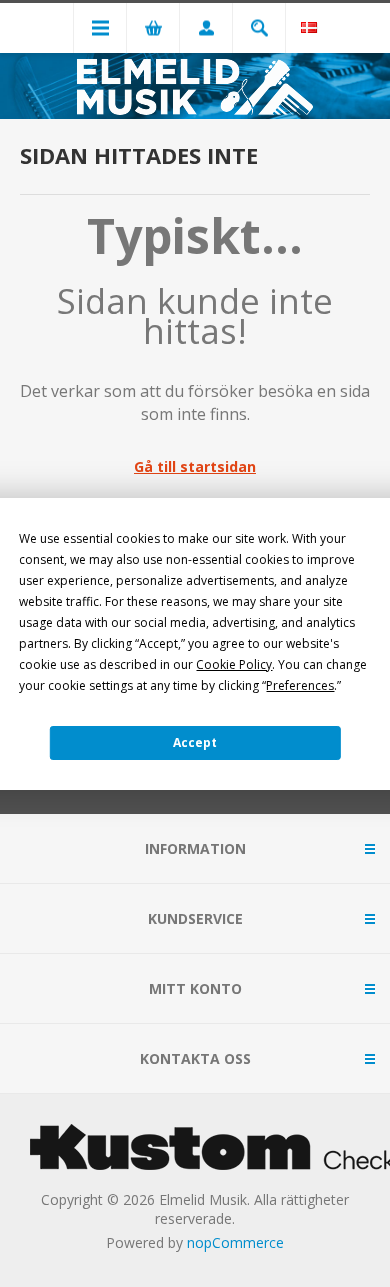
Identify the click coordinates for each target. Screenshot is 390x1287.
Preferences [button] (300, 685)
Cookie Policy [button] (234, 664)
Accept (195, 742)
